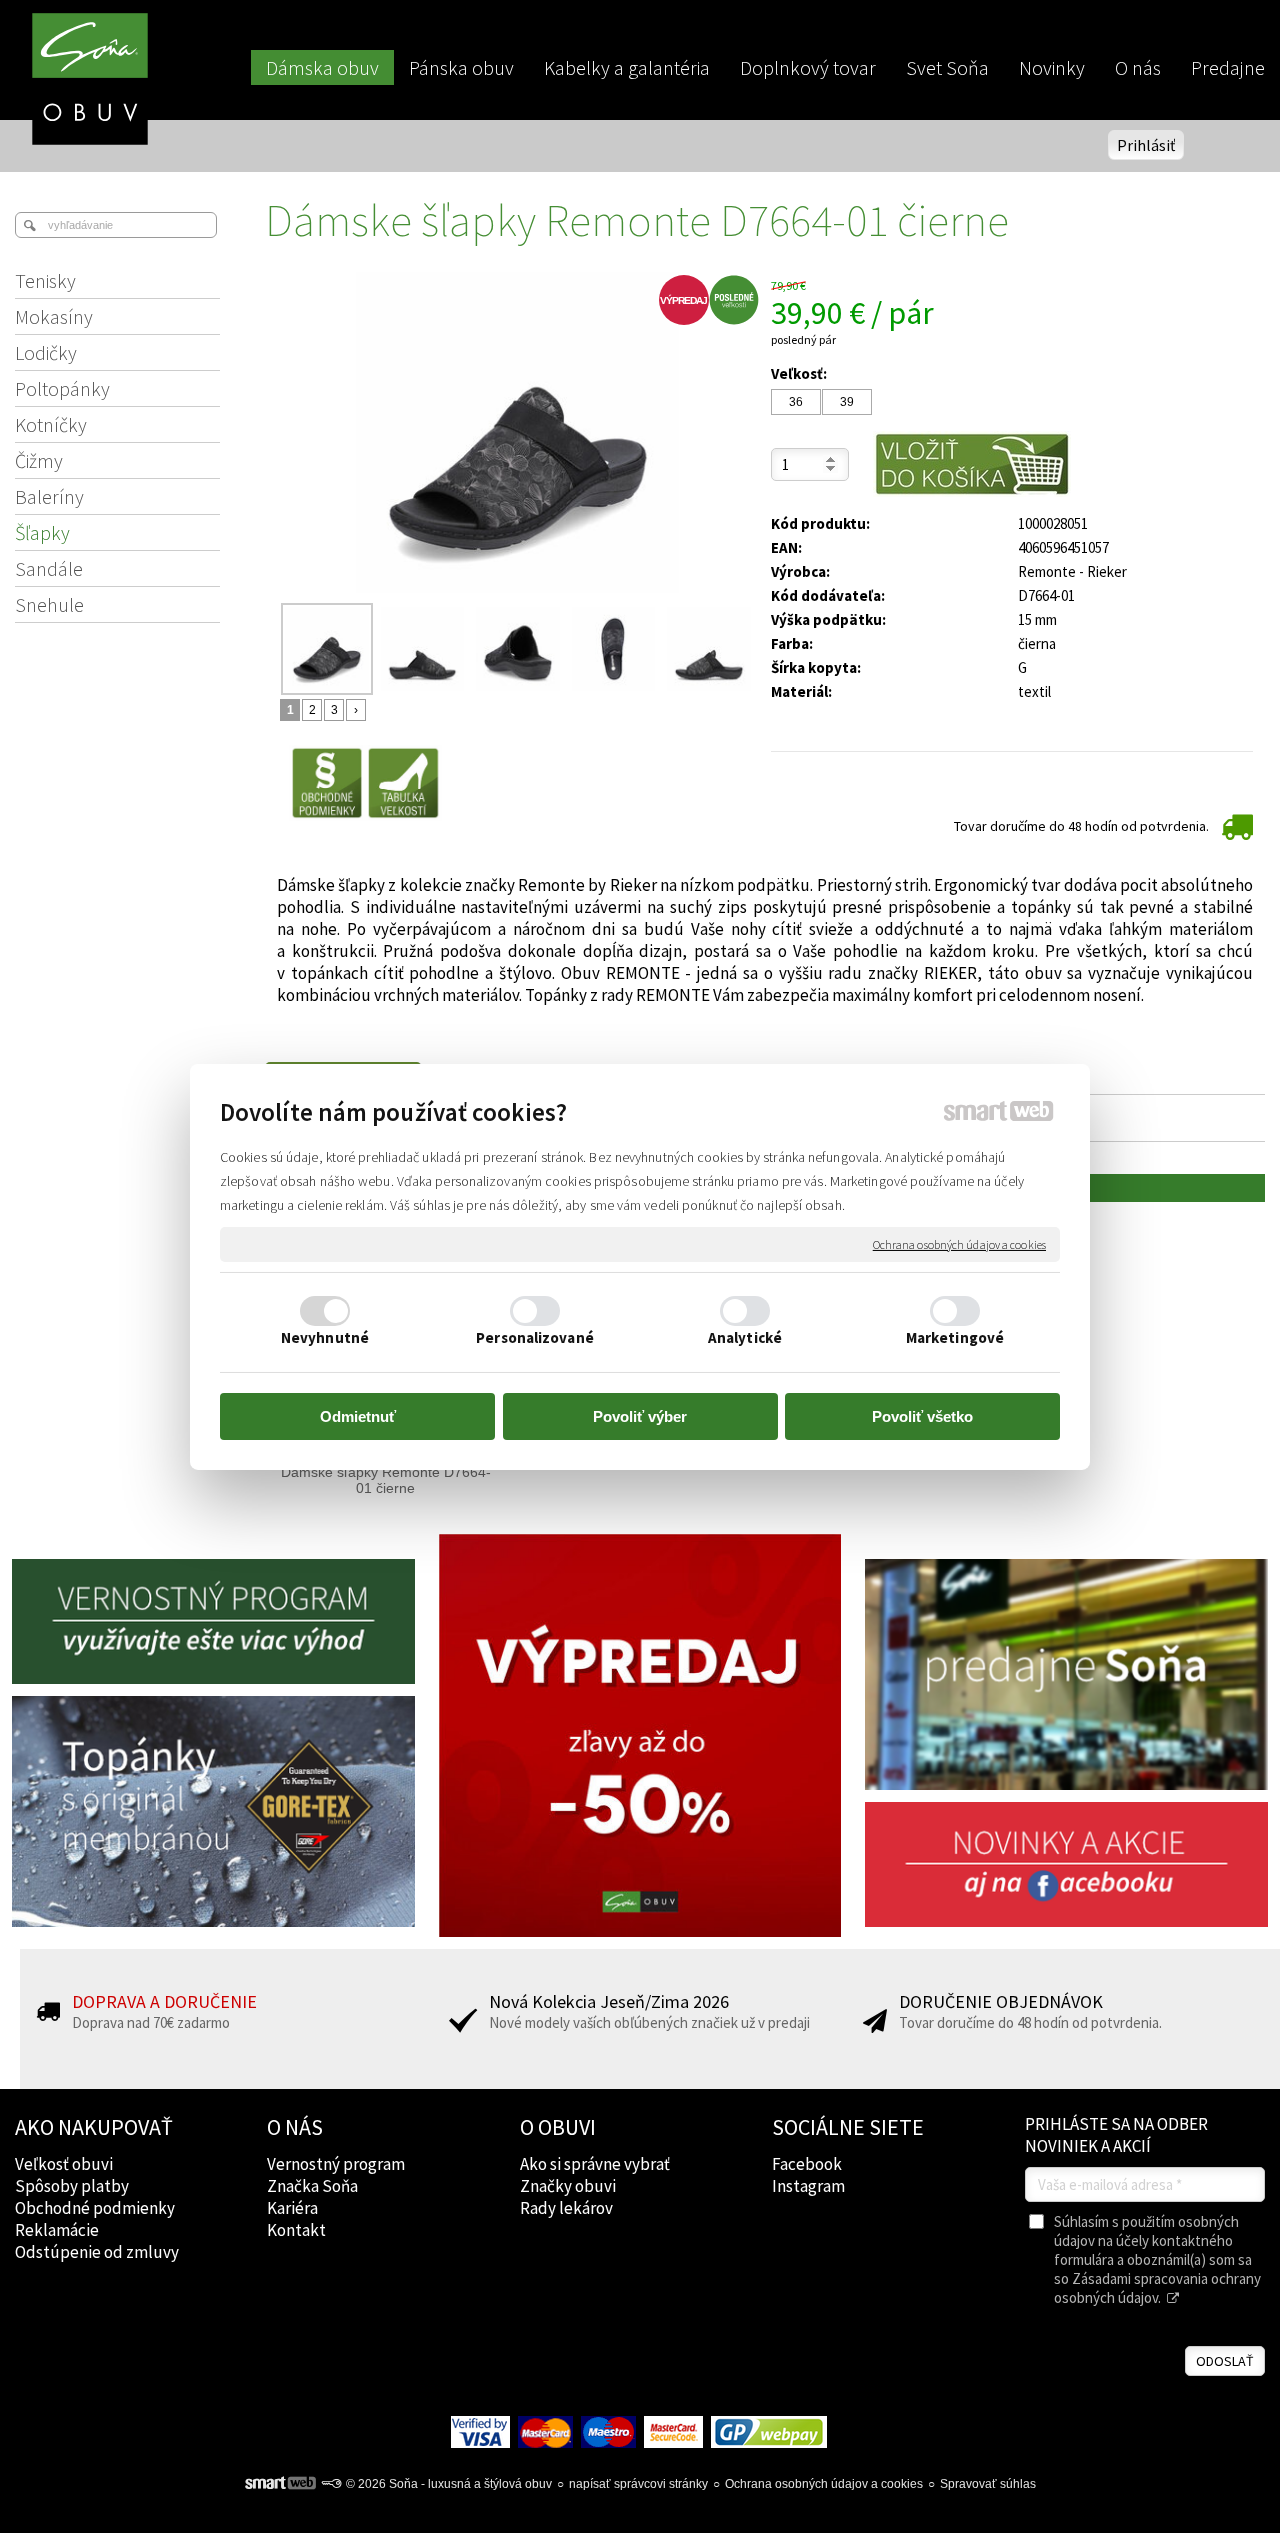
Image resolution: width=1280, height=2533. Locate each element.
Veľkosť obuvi (64, 2164)
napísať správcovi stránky (638, 2484)
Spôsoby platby (72, 2186)
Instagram (808, 2186)
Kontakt (296, 2230)
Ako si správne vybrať (595, 2164)
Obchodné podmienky (95, 2208)
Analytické (745, 1337)
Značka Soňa (312, 2186)
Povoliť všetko (922, 1416)
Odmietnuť (358, 1416)
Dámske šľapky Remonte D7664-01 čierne (386, 1480)
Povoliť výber (640, 1416)
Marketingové (955, 1337)
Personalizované (535, 1337)
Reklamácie (57, 2230)
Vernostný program (336, 2164)
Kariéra (292, 2208)
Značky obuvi (568, 2186)
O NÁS (295, 2127)
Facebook (807, 2164)
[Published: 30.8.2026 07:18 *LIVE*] (331, 2484)
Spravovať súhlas (988, 2484)
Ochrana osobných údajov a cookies (959, 1243)
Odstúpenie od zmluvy (97, 2252)
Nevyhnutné (325, 1337)
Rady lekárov (566, 2208)
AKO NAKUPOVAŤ (94, 2127)
